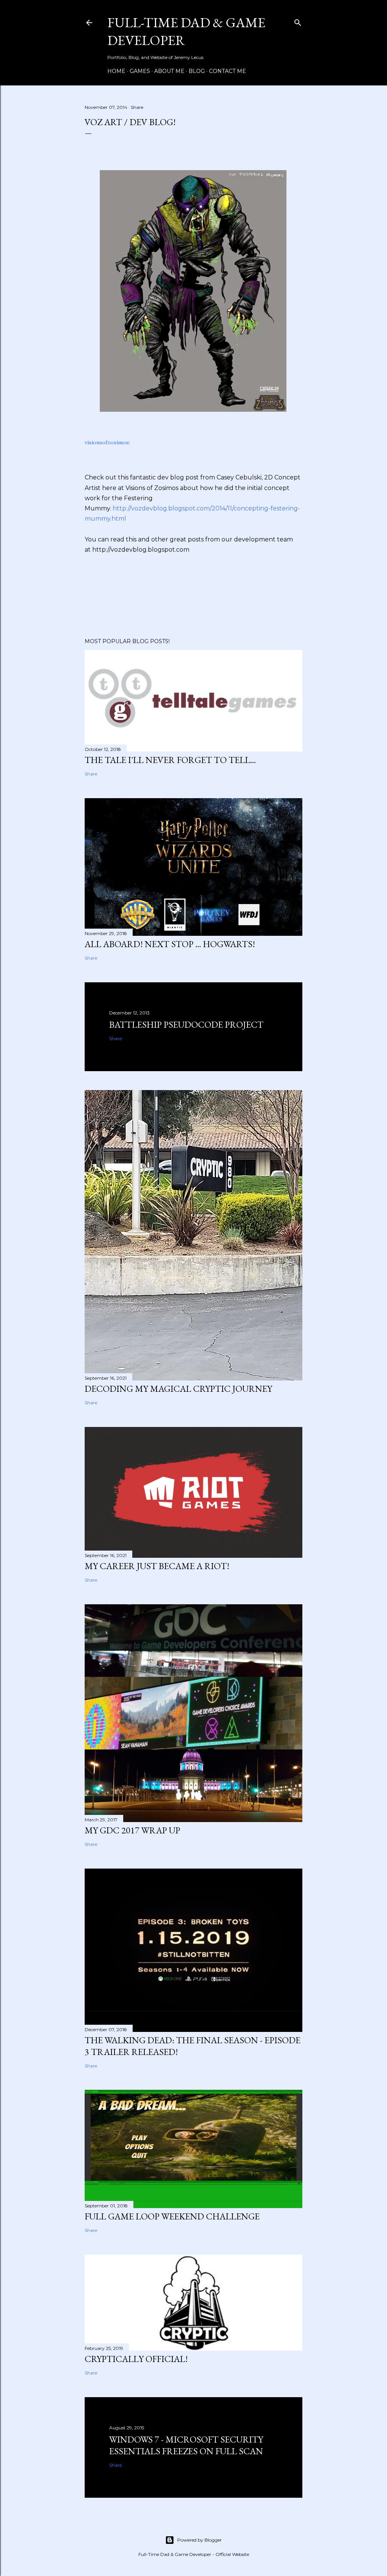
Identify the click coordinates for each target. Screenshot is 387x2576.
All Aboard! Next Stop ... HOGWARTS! (170, 944)
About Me (169, 71)
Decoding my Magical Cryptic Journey (178, 1389)
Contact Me (228, 71)
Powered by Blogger (200, 2540)
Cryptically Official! (136, 2359)
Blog (197, 71)
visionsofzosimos (107, 442)
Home (116, 71)
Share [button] (137, 107)
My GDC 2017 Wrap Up (132, 1830)
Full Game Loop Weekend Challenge (172, 2216)
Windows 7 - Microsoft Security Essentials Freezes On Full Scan (186, 2445)
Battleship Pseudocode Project (186, 1024)
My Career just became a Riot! (157, 1566)
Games (140, 71)
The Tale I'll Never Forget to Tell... (170, 760)
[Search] (298, 21)
